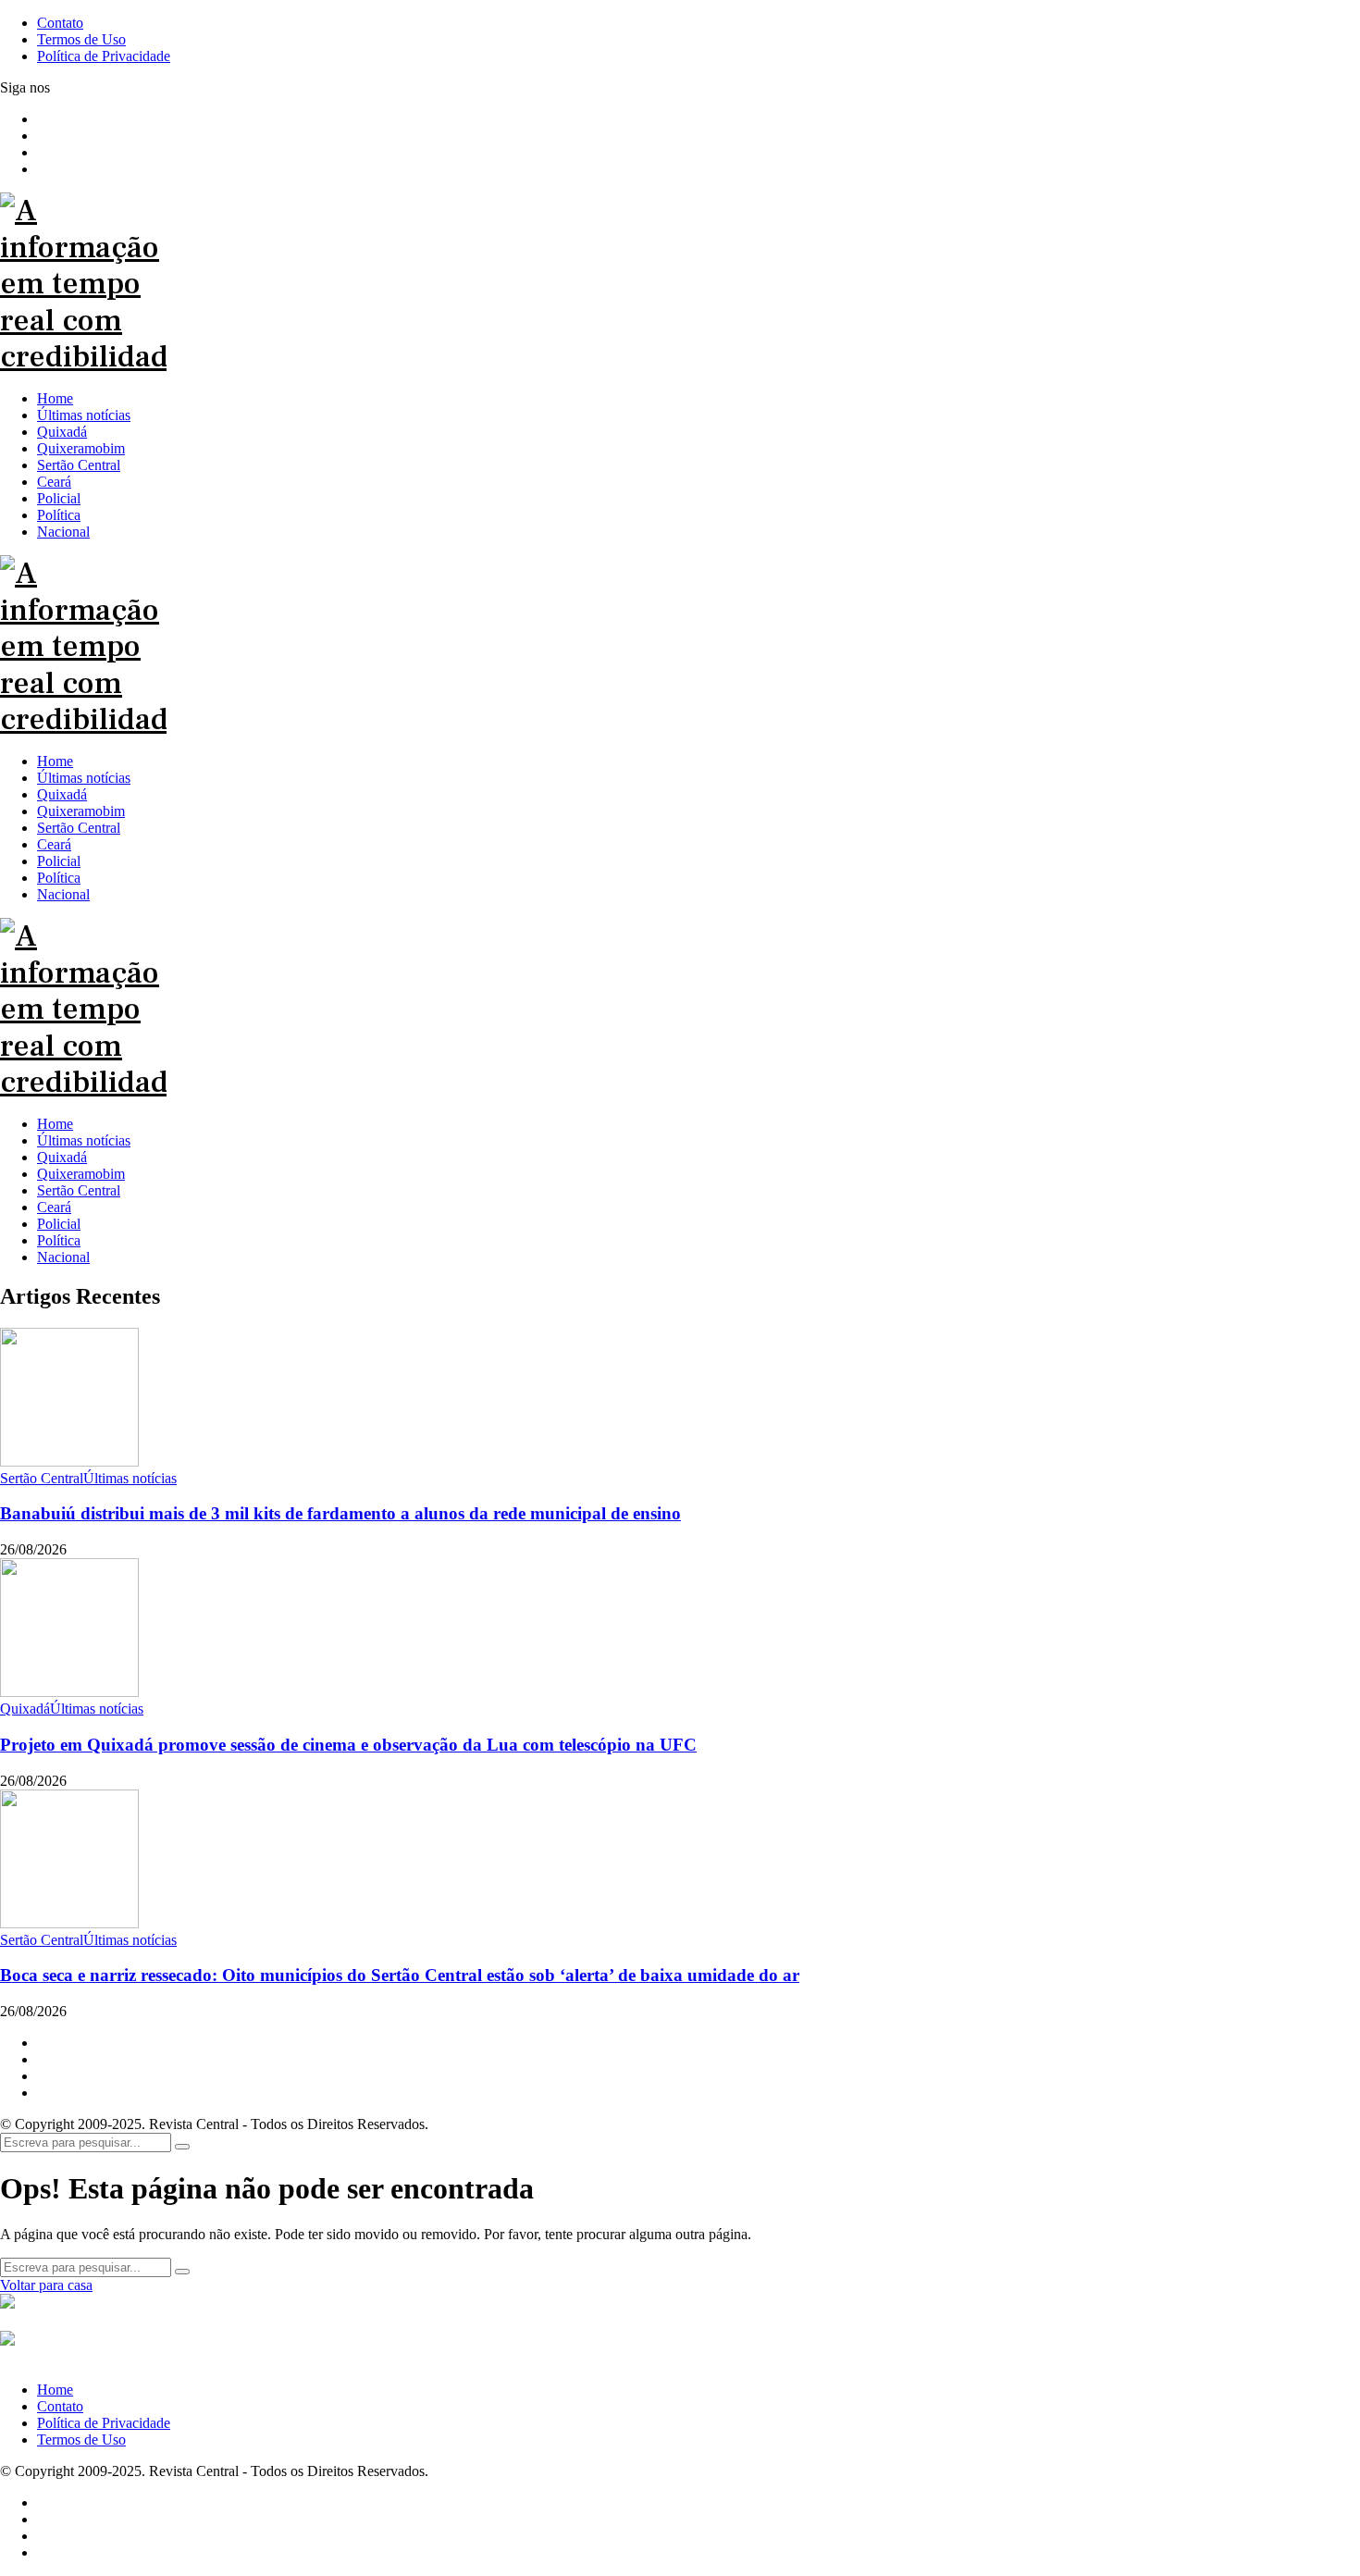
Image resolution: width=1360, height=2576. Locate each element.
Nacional (63, 1257)
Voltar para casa (46, 2285)
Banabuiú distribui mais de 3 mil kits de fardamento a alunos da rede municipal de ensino (340, 1513)
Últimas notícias (84, 1140)
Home (55, 1124)
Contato (60, 2406)
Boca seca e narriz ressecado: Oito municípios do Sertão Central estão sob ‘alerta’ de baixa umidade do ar (400, 1975)
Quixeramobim (81, 1174)
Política (59, 1240)
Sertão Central (79, 1190)
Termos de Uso (81, 2440)
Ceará (54, 1207)
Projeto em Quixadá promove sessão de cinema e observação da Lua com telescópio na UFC (348, 1745)
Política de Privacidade (104, 2423)
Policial (59, 1224)
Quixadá (62, 1157)
